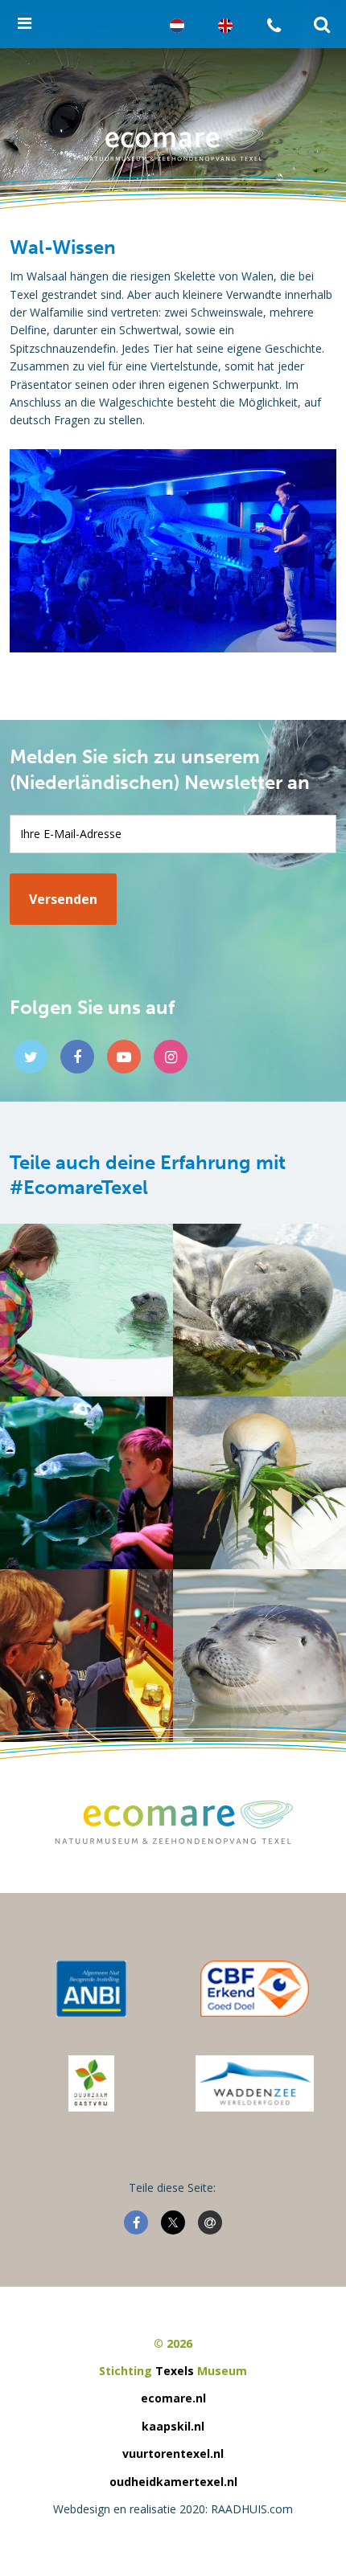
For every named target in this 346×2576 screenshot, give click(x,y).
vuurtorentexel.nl (173, 2453)
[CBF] (254, 1989)
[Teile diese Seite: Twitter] (173, 2222)
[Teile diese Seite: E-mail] (210, 2222)
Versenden (63, 899)
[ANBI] (92, 1989)
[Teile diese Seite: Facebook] (136, 2222)
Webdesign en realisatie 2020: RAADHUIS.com (173, 2509)
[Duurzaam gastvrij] (91, 2083)
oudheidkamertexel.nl (173, 2482)
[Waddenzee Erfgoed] (255, 2083)
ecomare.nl (173, 2398)
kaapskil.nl (173, 2426)
